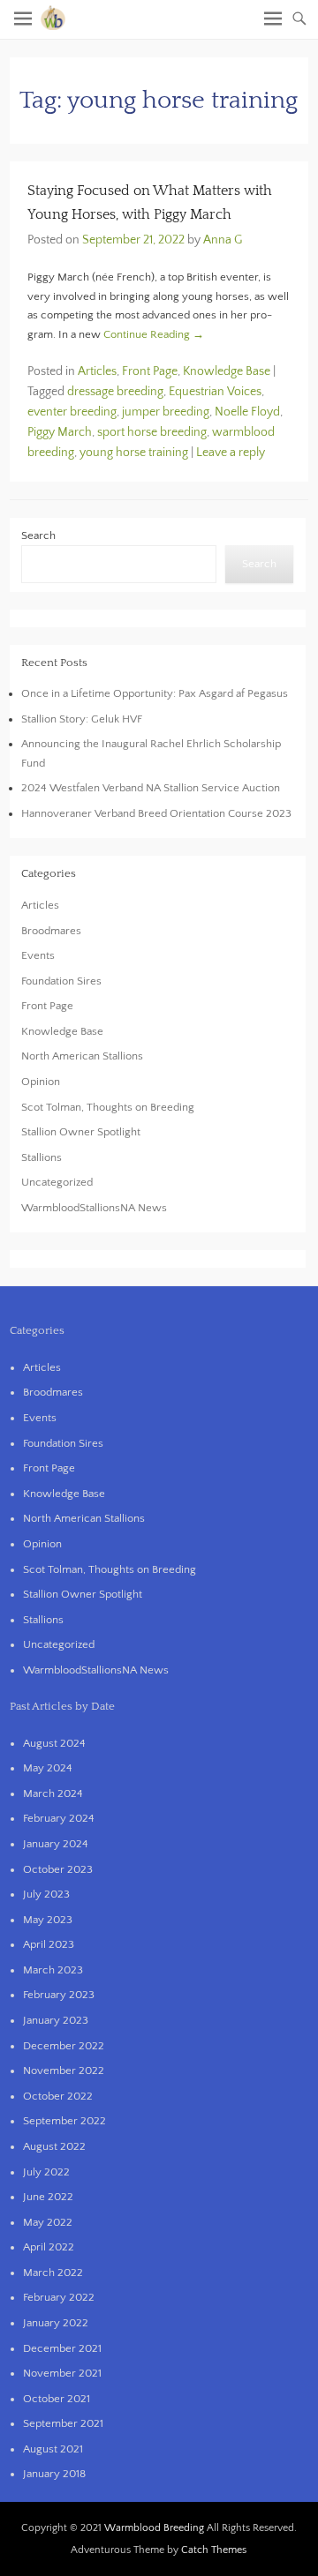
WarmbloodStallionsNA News (94, 1208)
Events (38, 955)
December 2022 (64, 2046)
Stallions (42, 1157)
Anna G (223, 240)
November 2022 (64, 2071)
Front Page (150, 371)
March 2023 (53, 1970)
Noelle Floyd (247, 412)
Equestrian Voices (215, 392)
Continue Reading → (154, 334)
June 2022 (48, 2197)
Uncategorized (57, 1182)
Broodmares (51, 931)
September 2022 (64, 2121)
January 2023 (56, 2020)
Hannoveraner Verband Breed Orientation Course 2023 (156, 813)
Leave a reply (231, 453)
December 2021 (62, 2348)
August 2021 (53, 2449)
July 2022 (46, 2172)
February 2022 (59, 2297)
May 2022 (48, 2222)
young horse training (134, 453)
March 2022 (53, 2273)
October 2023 (58, 1869)
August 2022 (54, 2146)
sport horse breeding (152, 432)
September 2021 (63, 2423)
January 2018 (54, 2474)
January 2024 (56, 1844)
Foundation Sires (61, 981)
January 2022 (56, 2323)
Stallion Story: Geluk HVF (82, 719)
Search (38, 535)
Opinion (41, 1082)
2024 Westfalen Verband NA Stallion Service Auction (151, 788)
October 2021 (57, 2399)
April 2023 (49, 1944)
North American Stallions (82, 1056)
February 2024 (59, 1818)
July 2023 (46, 1894)
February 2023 (59, 1995)
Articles (97, 371)
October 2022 (58, 2096)
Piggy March (60, 432)
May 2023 (48, 1920)
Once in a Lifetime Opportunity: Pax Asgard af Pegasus (155, 693)
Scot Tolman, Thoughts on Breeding (108, 1107)
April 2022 (49, 2247)
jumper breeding (166, 412)
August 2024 (54, 1743)
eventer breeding (72, 412)
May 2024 (48, 1768)
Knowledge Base (227, 371)
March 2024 (53, 1793)
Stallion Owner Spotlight (81, 1132)
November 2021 (62, 2373)
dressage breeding (115, 392)
